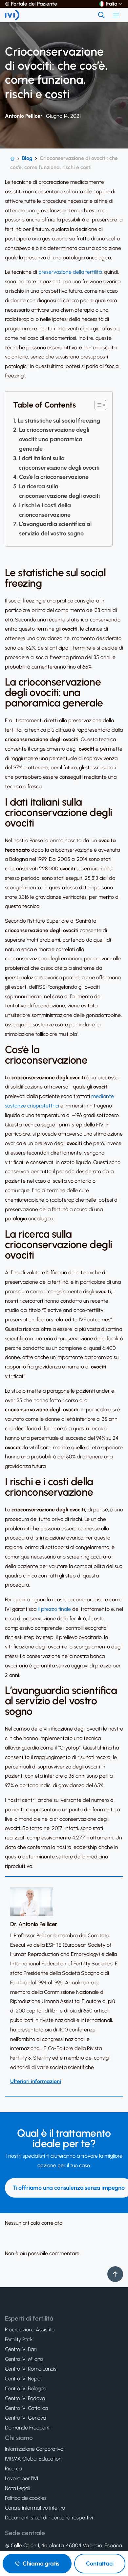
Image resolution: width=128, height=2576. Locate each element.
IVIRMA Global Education (33, 2459)
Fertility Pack (19, 2340)
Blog (27, 158)
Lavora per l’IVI (21, 2479)
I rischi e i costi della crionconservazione (45, 510)
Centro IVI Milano (24, 2359)
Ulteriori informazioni (36, 2081)
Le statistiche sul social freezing (59, 421)
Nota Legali (18, 2488)
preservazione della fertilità (70, 272)
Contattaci (100, 2564)
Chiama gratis (41, 2564)
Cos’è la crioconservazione (54, 477)
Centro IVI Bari (21, 2349)
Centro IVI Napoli (24, 2379)
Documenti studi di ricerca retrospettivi (49, 2518)
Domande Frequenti (28, 2428)
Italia (111, 4)
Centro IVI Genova (25, 2418)
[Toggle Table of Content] (97, 405)
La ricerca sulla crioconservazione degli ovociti (59, 491)
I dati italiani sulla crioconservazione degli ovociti (59, 463)
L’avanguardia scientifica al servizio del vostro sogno (55, 529)
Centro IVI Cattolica (26, 2408)
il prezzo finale (54, 1609)
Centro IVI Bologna (26, 2389)
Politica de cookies (26, 2498)
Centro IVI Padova (25, 2398)
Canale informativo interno (35, 2508)
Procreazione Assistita (30, 2330)
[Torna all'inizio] (115, 2274)
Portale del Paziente (34, 4)
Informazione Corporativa (34, 2449)
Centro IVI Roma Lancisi (31, 2369)
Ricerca (13, 2469)
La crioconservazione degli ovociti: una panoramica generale (54, 439)
